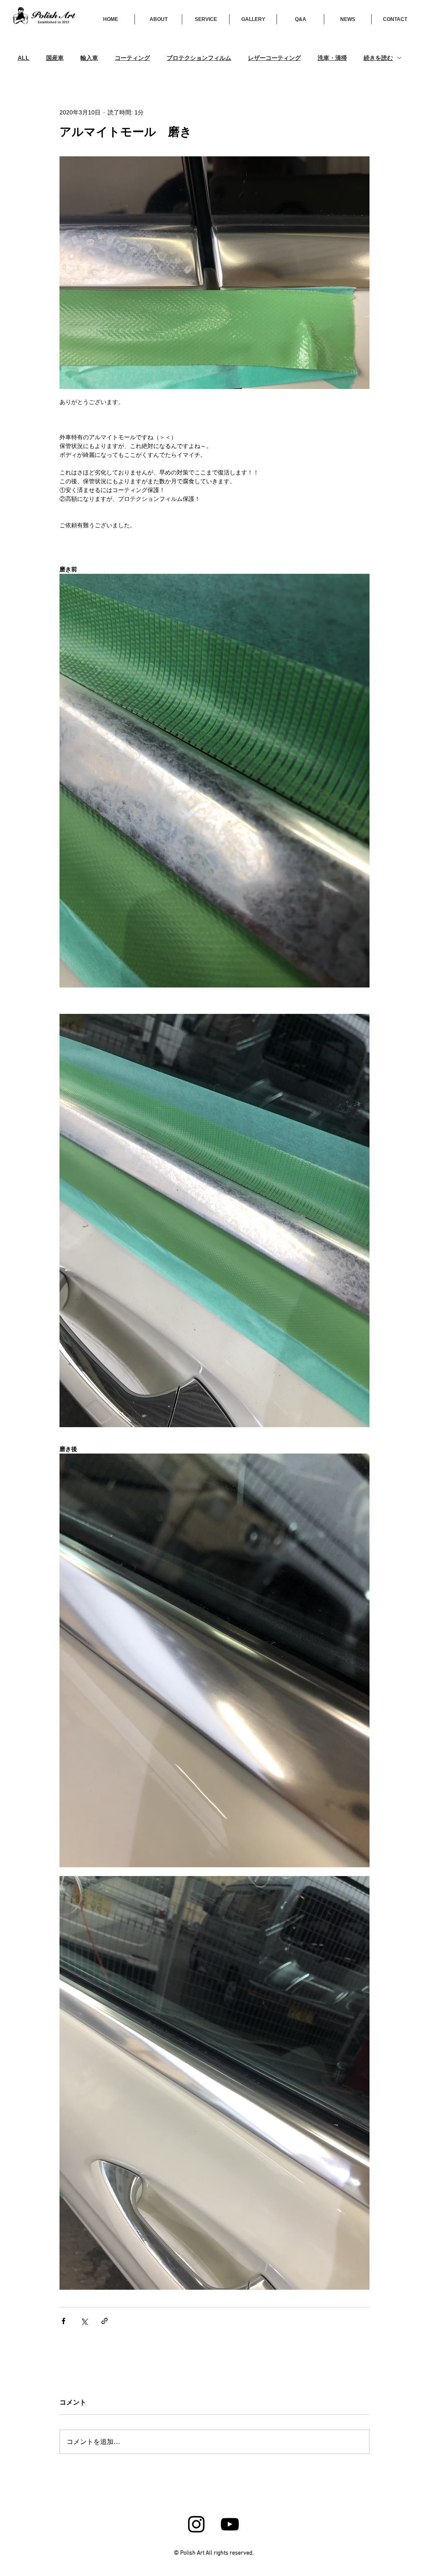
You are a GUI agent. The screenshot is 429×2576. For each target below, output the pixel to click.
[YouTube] (230, 2524)
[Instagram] (196, 2524)
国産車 (55, 58)
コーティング (132, 58)
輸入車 (89, 58)
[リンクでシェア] (105, 2321)
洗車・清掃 (332, 58)
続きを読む (378, 58)
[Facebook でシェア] (63, 2321)
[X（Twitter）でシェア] (84, 2321)
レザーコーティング (274, 58)
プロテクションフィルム (199, 58)
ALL (23, 58)
